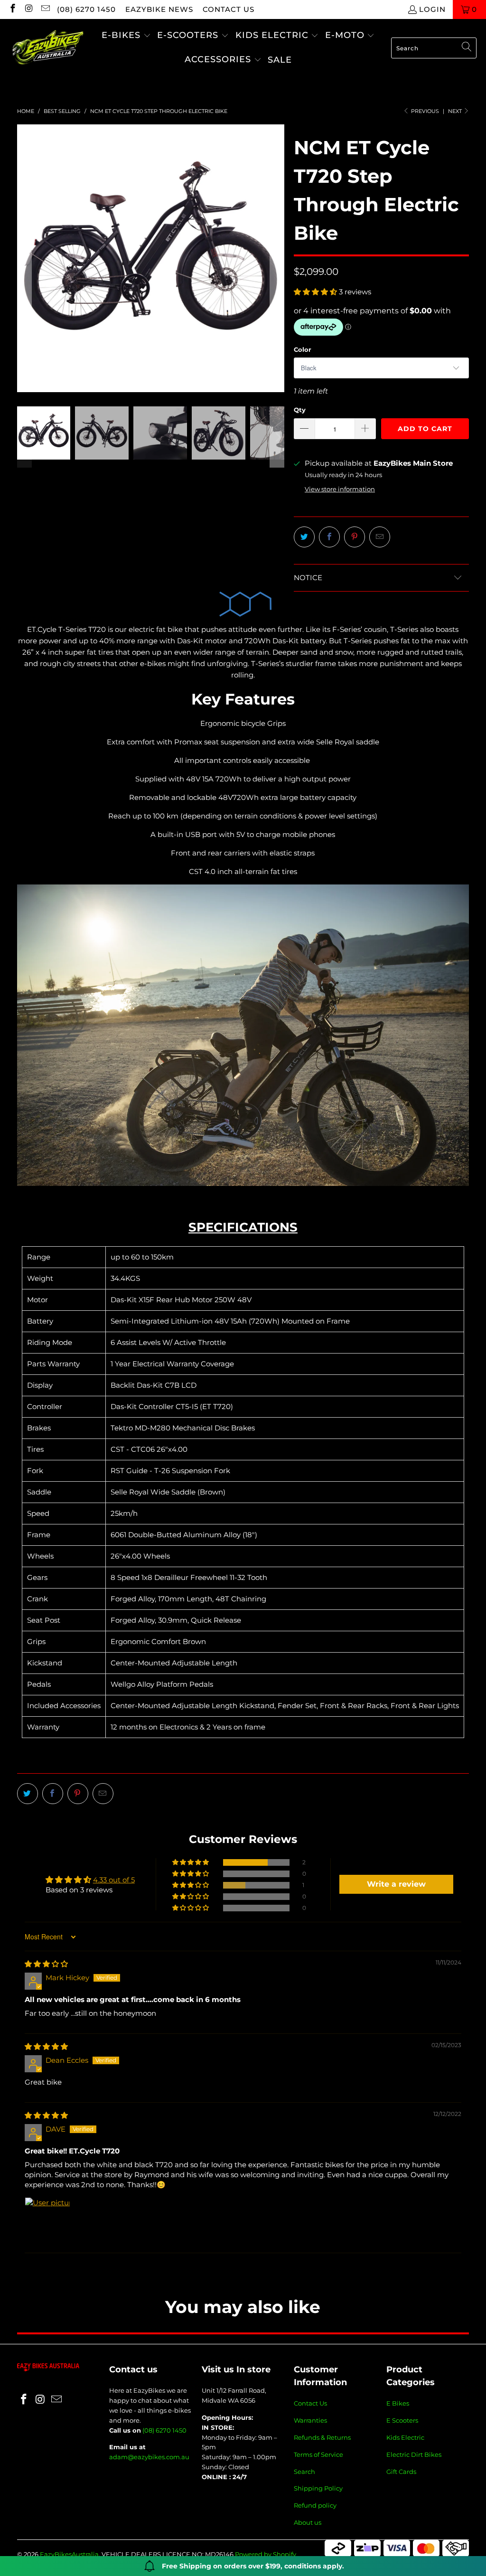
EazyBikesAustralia (69, 2554)
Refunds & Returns (322, 2437)
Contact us (229, 9)
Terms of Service (318, 2454)
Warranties (310, 2420)
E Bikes (398, 2403)
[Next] (277, 258)
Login (432, 9)
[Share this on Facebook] (329, 537)
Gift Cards (401, 2472)
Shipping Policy (318, 2488)
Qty (300, 410)
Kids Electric (405, 2437)
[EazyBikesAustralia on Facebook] (12, 9)
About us (308, 2522)
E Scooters (402, 2420)
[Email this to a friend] (380, 537)
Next (456, 111)
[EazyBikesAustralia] (47, 48)
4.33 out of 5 (114, 1880)
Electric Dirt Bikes (414, 2454)
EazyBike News (159, 9)
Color (303, 349)
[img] (46, 1964)
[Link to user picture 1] (47, 2220)
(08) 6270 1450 (86, 9)
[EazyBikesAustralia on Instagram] (29, 9)
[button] (126, 36)
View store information (340, 489)
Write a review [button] (396, 1884)
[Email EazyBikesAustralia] (45, 9)
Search (304, 2472)
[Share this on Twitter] (304, 537)
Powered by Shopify (266, 2554)
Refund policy (315, 2505)
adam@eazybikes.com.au (149, 2457)
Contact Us (310, 2403)
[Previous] (24, 258)
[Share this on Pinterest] (355, 537)
